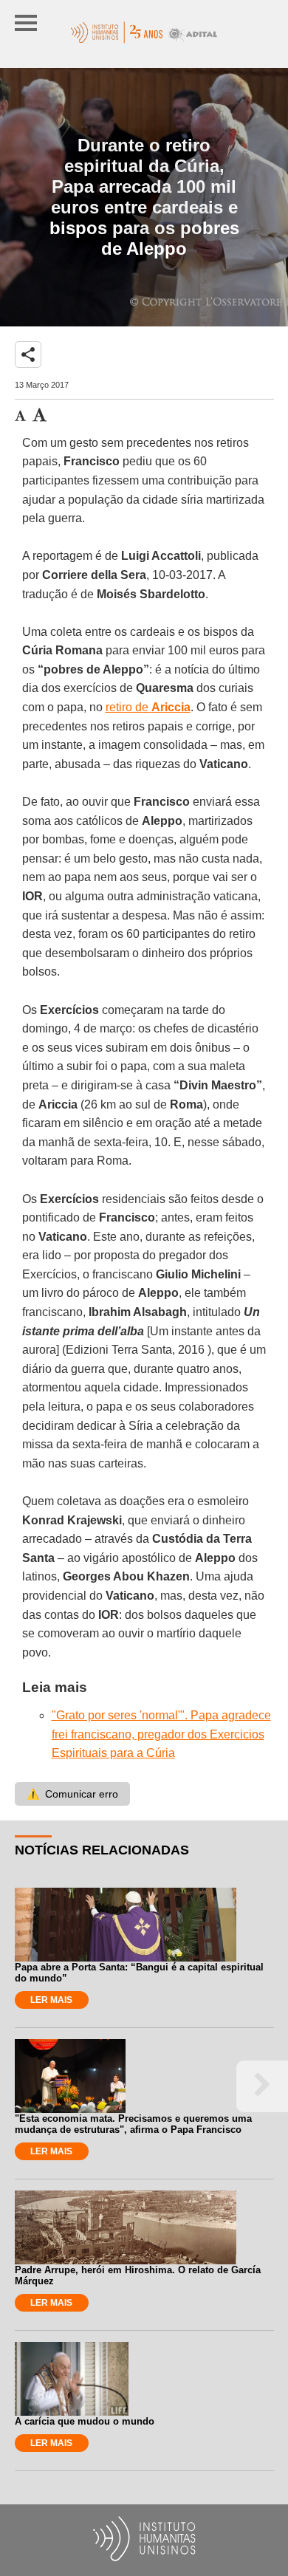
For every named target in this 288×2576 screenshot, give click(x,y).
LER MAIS (51, 2000)
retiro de (148, 707)
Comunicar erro (72, 1794)
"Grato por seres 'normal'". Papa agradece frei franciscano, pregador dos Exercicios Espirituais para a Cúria (161, 1734)
